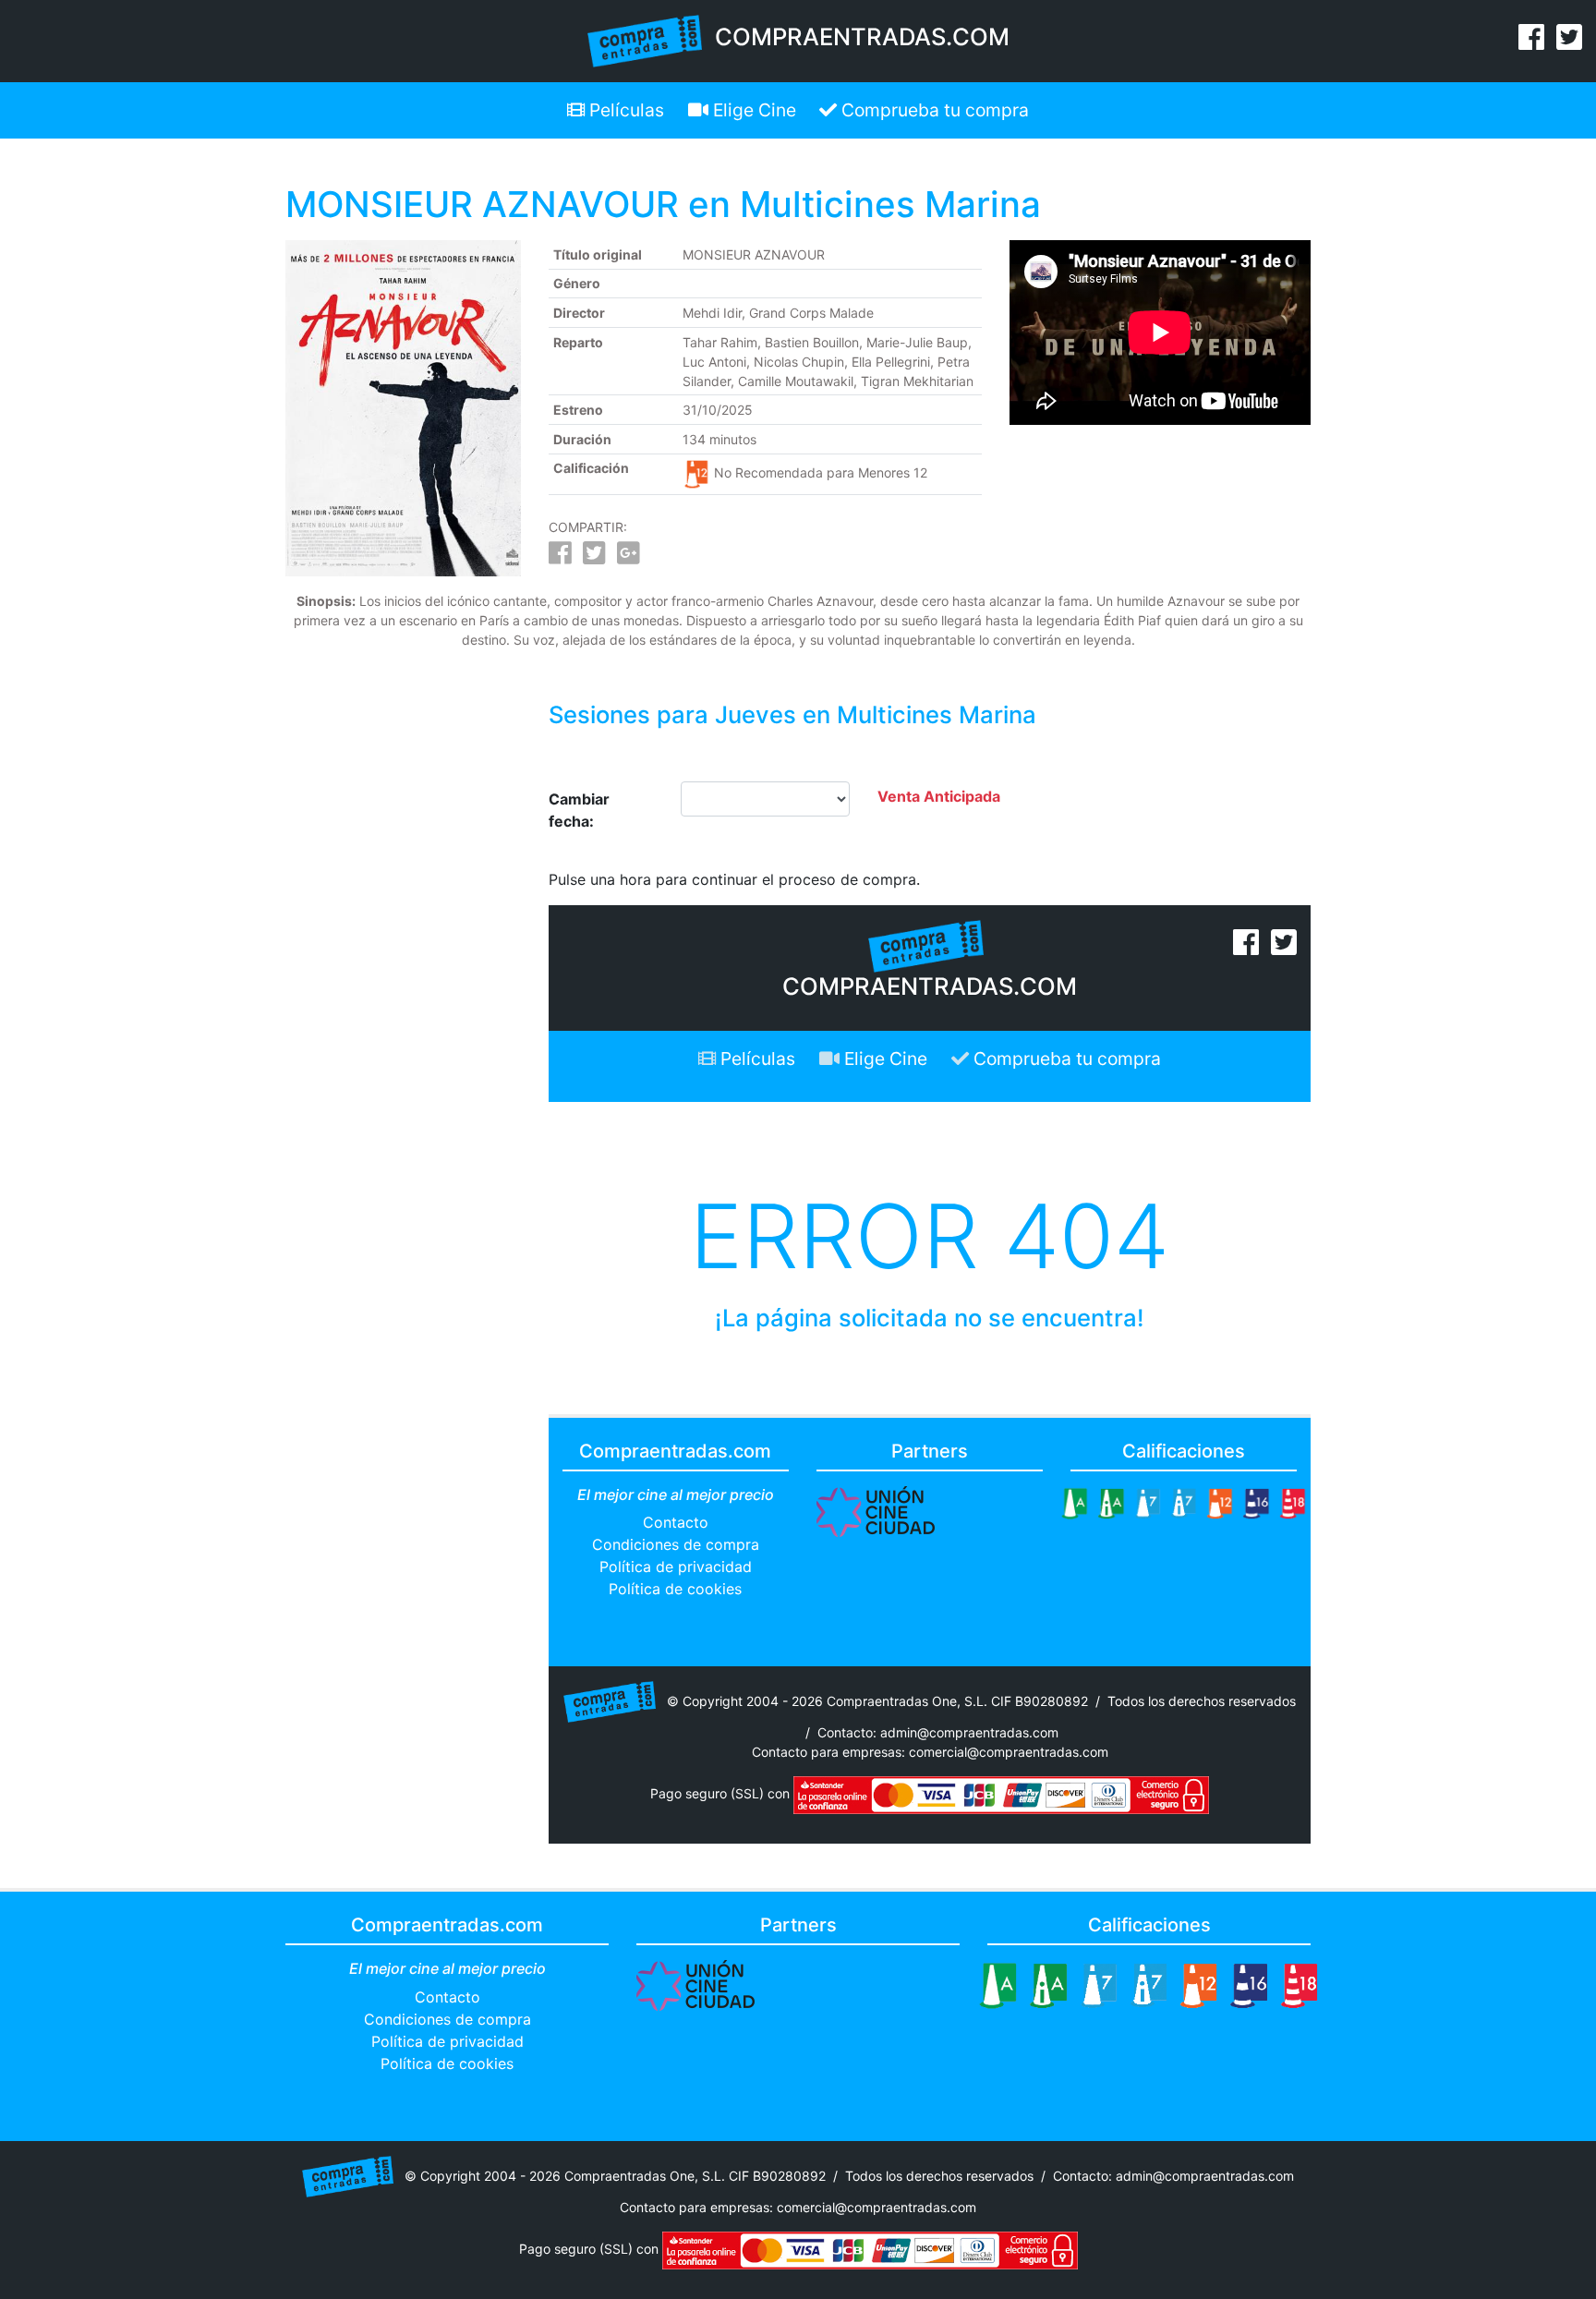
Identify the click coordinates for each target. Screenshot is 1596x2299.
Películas (624, 110)
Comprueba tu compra (933, 110)
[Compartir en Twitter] (594, 557)
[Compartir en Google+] (629, 557)
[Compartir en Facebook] (560, 557)
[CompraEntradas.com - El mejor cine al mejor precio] (645, 40)
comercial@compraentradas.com (1009, 1752)
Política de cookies (675, 1589)
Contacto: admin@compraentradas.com (938, 1732)
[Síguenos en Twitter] (1569, 42)
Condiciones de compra (676, 1544)
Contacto (676, 1522)
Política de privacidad (676, 1567)
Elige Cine (752, 110)
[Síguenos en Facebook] (1531, 42)
